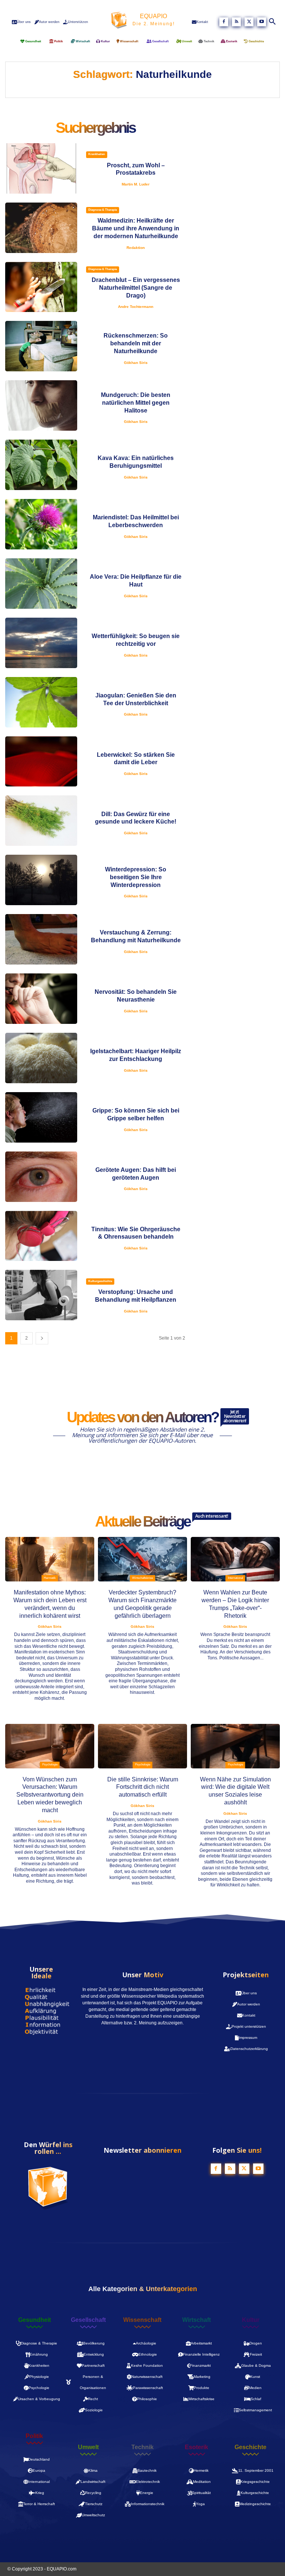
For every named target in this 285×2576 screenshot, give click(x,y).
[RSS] (236, 22)
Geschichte (250, 2447)
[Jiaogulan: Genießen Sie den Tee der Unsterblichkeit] (41, 702)
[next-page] (42, 1338)
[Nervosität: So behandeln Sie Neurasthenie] (41, 999)
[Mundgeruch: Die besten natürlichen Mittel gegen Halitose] (41, 405)
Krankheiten (97, 154)
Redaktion (136, 248)
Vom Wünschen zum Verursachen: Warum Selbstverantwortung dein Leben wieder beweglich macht (50, 1795)
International (235, 1578)
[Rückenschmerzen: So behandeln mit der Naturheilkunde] (41, 346)
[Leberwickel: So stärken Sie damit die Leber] (41, 762)
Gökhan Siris (136, 363)
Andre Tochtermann (136, 307)
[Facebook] (224, 22)
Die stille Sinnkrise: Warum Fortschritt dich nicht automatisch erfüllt (143, 1787)
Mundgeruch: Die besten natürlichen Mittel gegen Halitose (136, 403)
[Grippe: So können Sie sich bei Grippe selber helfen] (41, 1117)
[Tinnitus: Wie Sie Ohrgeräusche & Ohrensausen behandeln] (41, 1236)
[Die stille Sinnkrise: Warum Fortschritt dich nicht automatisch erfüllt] (142, 1746)
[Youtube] (262, 22)
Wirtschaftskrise (142, 1578)
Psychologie (50, 1765)
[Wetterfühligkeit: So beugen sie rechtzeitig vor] (41, 643)
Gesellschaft (88, 2320)
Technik (142, 2447)
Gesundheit (35, 2320)
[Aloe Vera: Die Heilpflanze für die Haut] (41, 584)
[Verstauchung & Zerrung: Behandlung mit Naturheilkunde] (41, 939)
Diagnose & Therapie (103, 210)
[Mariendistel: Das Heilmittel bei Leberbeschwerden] (41, 524)
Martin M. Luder (136, 184)
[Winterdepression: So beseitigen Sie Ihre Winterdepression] (41, 880)
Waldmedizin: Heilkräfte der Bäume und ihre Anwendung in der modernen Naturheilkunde (136, 228)
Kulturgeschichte (100, 1281)
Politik (34, 2436)
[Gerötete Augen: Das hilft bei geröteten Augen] (41, 1177)
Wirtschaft (196, 2320)
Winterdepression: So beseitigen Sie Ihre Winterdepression (136, 877)
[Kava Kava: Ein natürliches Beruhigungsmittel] (41, 465)
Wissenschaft (142, 2320)
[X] (249, 22)
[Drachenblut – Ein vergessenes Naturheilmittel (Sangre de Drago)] (41, 287)
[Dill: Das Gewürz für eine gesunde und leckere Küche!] (41, 821)
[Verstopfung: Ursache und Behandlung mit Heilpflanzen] (41, 1295)
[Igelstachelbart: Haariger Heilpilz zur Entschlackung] (41, 1058)
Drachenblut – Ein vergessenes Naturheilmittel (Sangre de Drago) (136, 288)
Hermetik (50, 1578)
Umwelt (88, 2447)
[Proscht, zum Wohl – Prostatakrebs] (41, 168)
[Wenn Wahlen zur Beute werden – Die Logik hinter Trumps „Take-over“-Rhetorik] (235, 1559)
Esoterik (196, 2447)
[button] (273, 22)
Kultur (251, 2320)
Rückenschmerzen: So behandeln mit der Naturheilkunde (136, 343)
